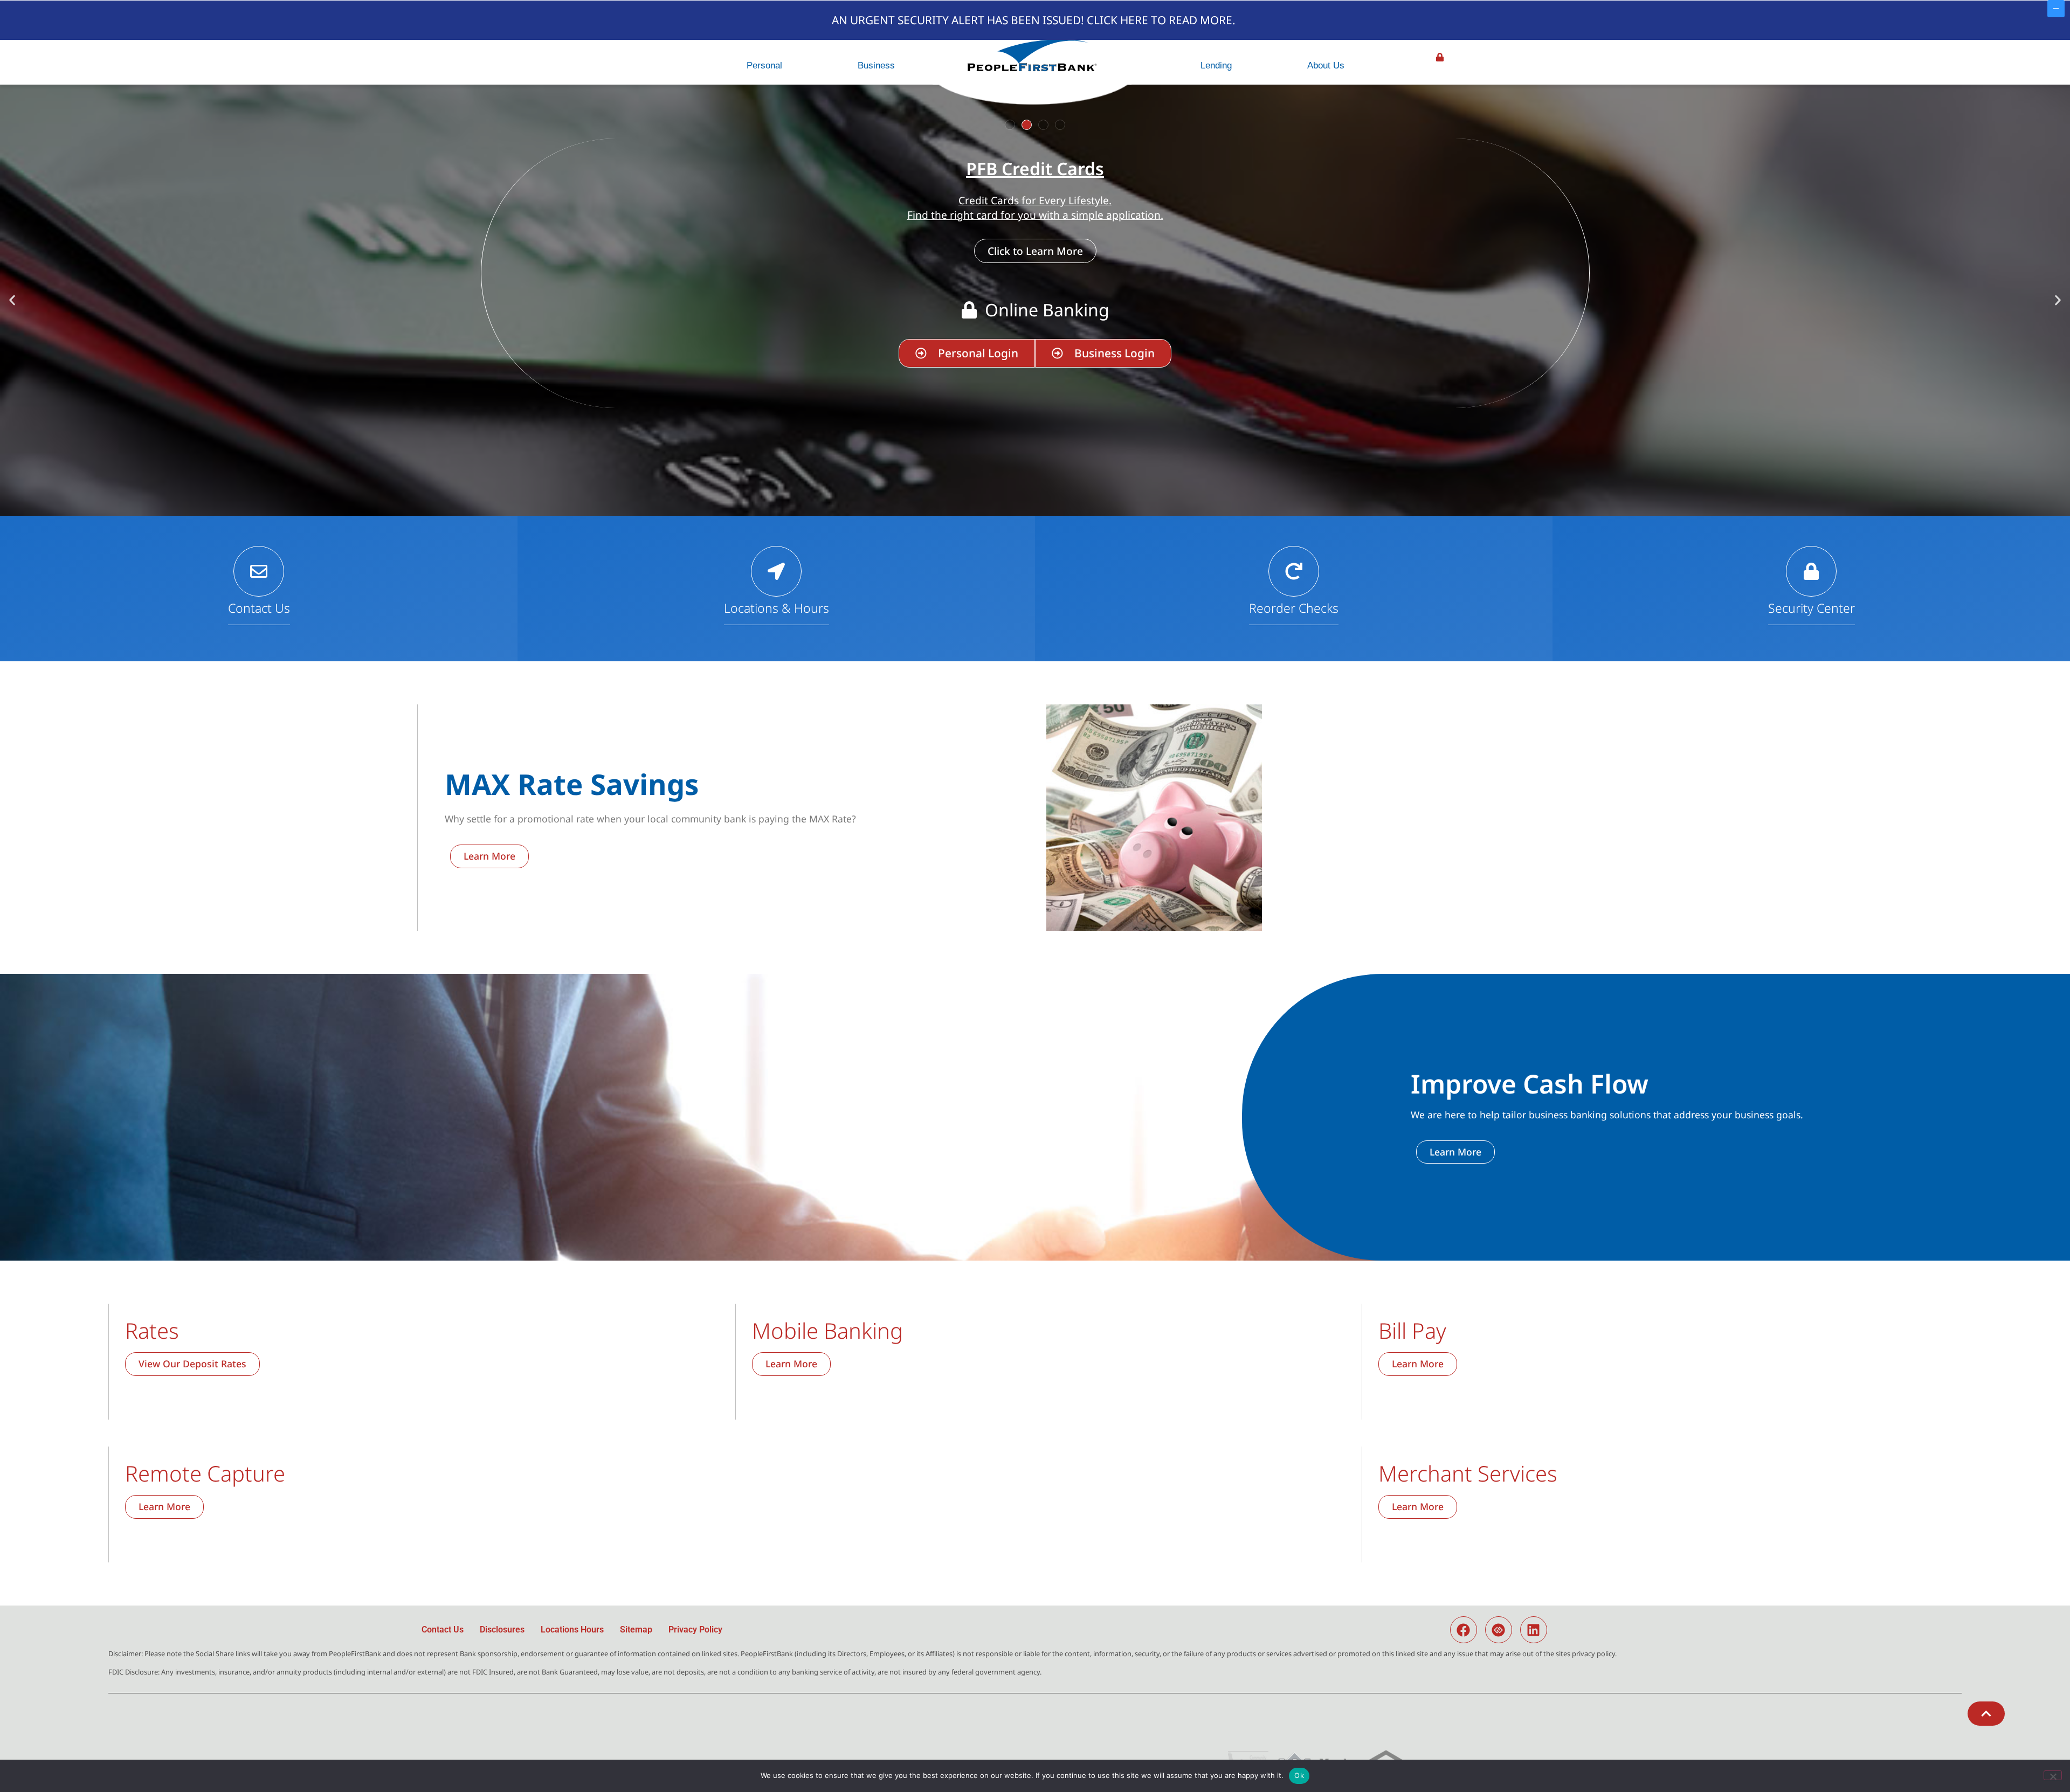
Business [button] (876, 65)
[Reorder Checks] (1294, 571)
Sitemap (636, 1630)
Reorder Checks (1294, 608)
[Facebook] (1464, 1630)
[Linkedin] (1534, 1630)
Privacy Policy (695, 1630)
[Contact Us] (259, 571)
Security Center (1812, 608)
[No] (2053, 1775)
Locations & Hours (777, 608)
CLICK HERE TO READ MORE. (1161, 20)
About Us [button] (1326, 65)
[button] (1010, 125)
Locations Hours (572, 1630)
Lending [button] (1216, 65)
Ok (1299, 1775)
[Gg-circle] (1499, 1630)
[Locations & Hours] (776, 571)
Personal (764, 65)
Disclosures (502, 1630)
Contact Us (259, 608)
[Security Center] (1811, 571)
